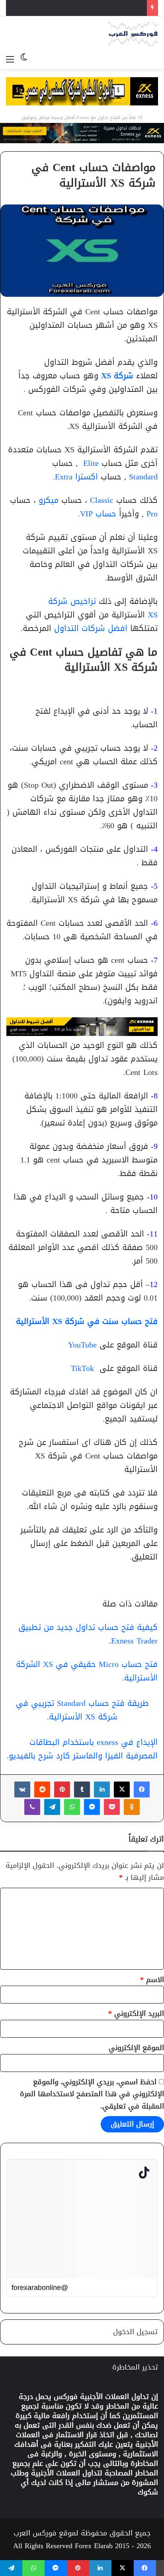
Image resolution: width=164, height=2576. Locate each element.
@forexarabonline (40, 2288)
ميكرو (49, 500)
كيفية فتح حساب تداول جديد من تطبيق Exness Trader (88, 1634)
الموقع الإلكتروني (136, 2048)
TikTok (82, 1368)
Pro (152, 514)
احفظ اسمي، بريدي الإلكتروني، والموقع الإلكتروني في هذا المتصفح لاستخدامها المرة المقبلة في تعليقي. (92, 2094)
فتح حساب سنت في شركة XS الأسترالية (87, 1321)
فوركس (66, 2397)
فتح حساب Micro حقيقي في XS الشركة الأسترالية (87, 1671)
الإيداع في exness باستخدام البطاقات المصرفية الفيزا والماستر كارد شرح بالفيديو (83, 1749)
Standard (143, 477)
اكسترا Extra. (77, 477)
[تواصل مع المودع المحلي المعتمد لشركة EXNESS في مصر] (82, 93)
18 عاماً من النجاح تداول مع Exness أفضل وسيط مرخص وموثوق (82, 118)
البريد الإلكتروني (136, 2013)
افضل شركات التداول (91, 628)
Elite (90, 463)
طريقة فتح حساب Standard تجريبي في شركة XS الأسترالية (82, 1710)
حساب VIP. (99, 514)
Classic (103, 500)
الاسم (152, 1980)
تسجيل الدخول (135, 2332)
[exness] (82, 135)
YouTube (82, 1345)
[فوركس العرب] (133, 34)
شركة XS (117, 376)
